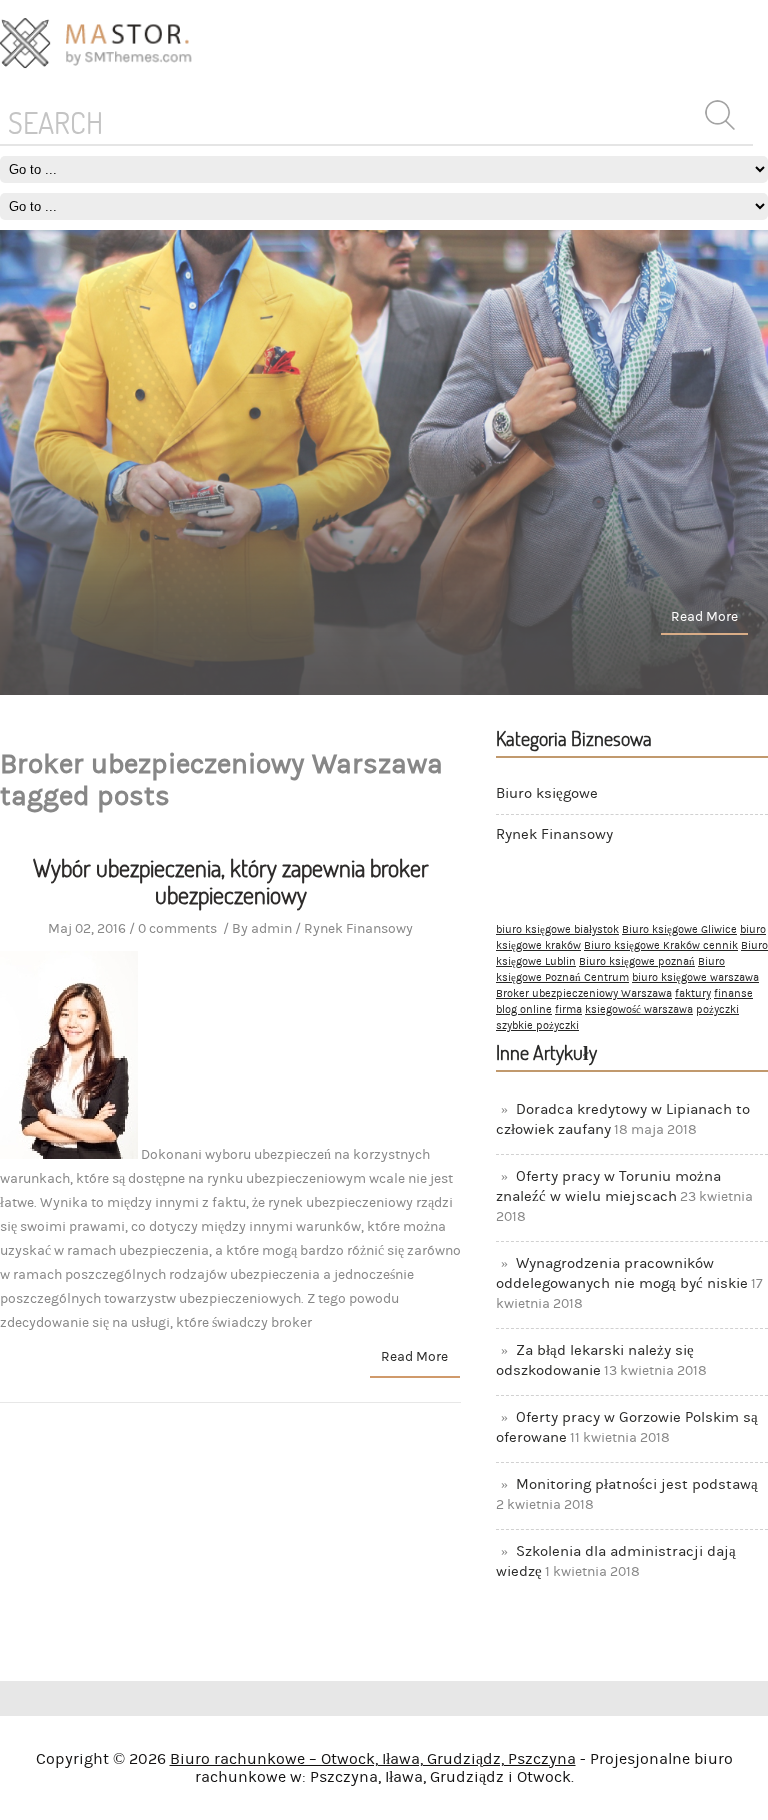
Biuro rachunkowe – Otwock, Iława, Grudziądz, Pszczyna (373, 1759)
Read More (704, 617)
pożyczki (717, 1010)
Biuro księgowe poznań (637, 962)
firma (568, 1010)
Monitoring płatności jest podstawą (637, 1484)
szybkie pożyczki (537, 1026)
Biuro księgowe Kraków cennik (661, 946)
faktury (693, 994)
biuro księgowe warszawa (695, 978)
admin (271, 929)
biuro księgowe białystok (557, 930)
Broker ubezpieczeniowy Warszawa (584, 994)
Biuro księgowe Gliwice (679, 930)
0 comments (177, 929)
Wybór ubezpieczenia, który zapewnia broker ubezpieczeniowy (231, 881)
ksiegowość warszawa (639, 1010)
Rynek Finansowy (554, 834)
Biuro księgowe (547, 793)
